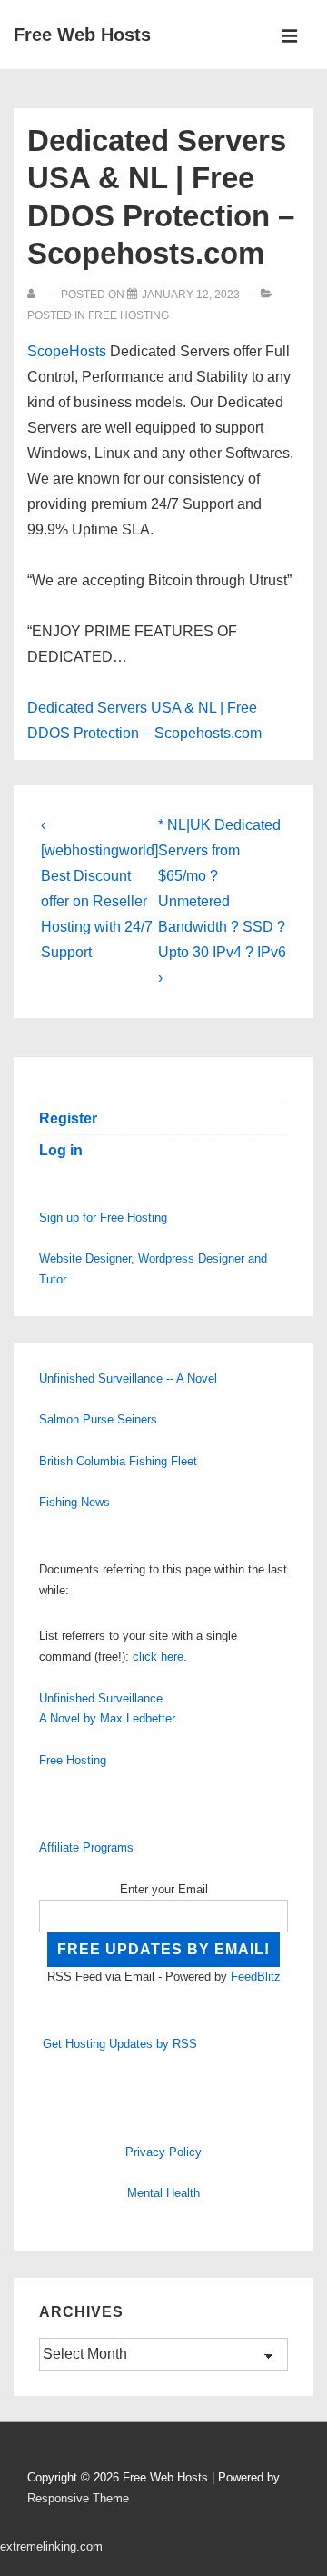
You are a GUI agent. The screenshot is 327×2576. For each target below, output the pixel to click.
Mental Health (163, 2193)
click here (158, 1657)
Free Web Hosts (82, 35)
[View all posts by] (35, 295)
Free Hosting (129, 315)
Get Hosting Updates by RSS (120, 2044)
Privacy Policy (163, 2152)
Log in (61, 1150)
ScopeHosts (67, 351)
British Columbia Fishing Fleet (118, 1461)
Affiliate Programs (86, 1847)
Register (68, 1118)
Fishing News (74, 1502)
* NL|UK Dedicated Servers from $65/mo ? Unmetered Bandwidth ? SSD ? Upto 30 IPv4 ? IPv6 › (222, 901)
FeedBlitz (256, 1977)
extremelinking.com (51, 2546)
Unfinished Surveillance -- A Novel (128, 1378)
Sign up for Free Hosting (103, 1218)
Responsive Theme (78, 2498)
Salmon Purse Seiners (98, 1419)
